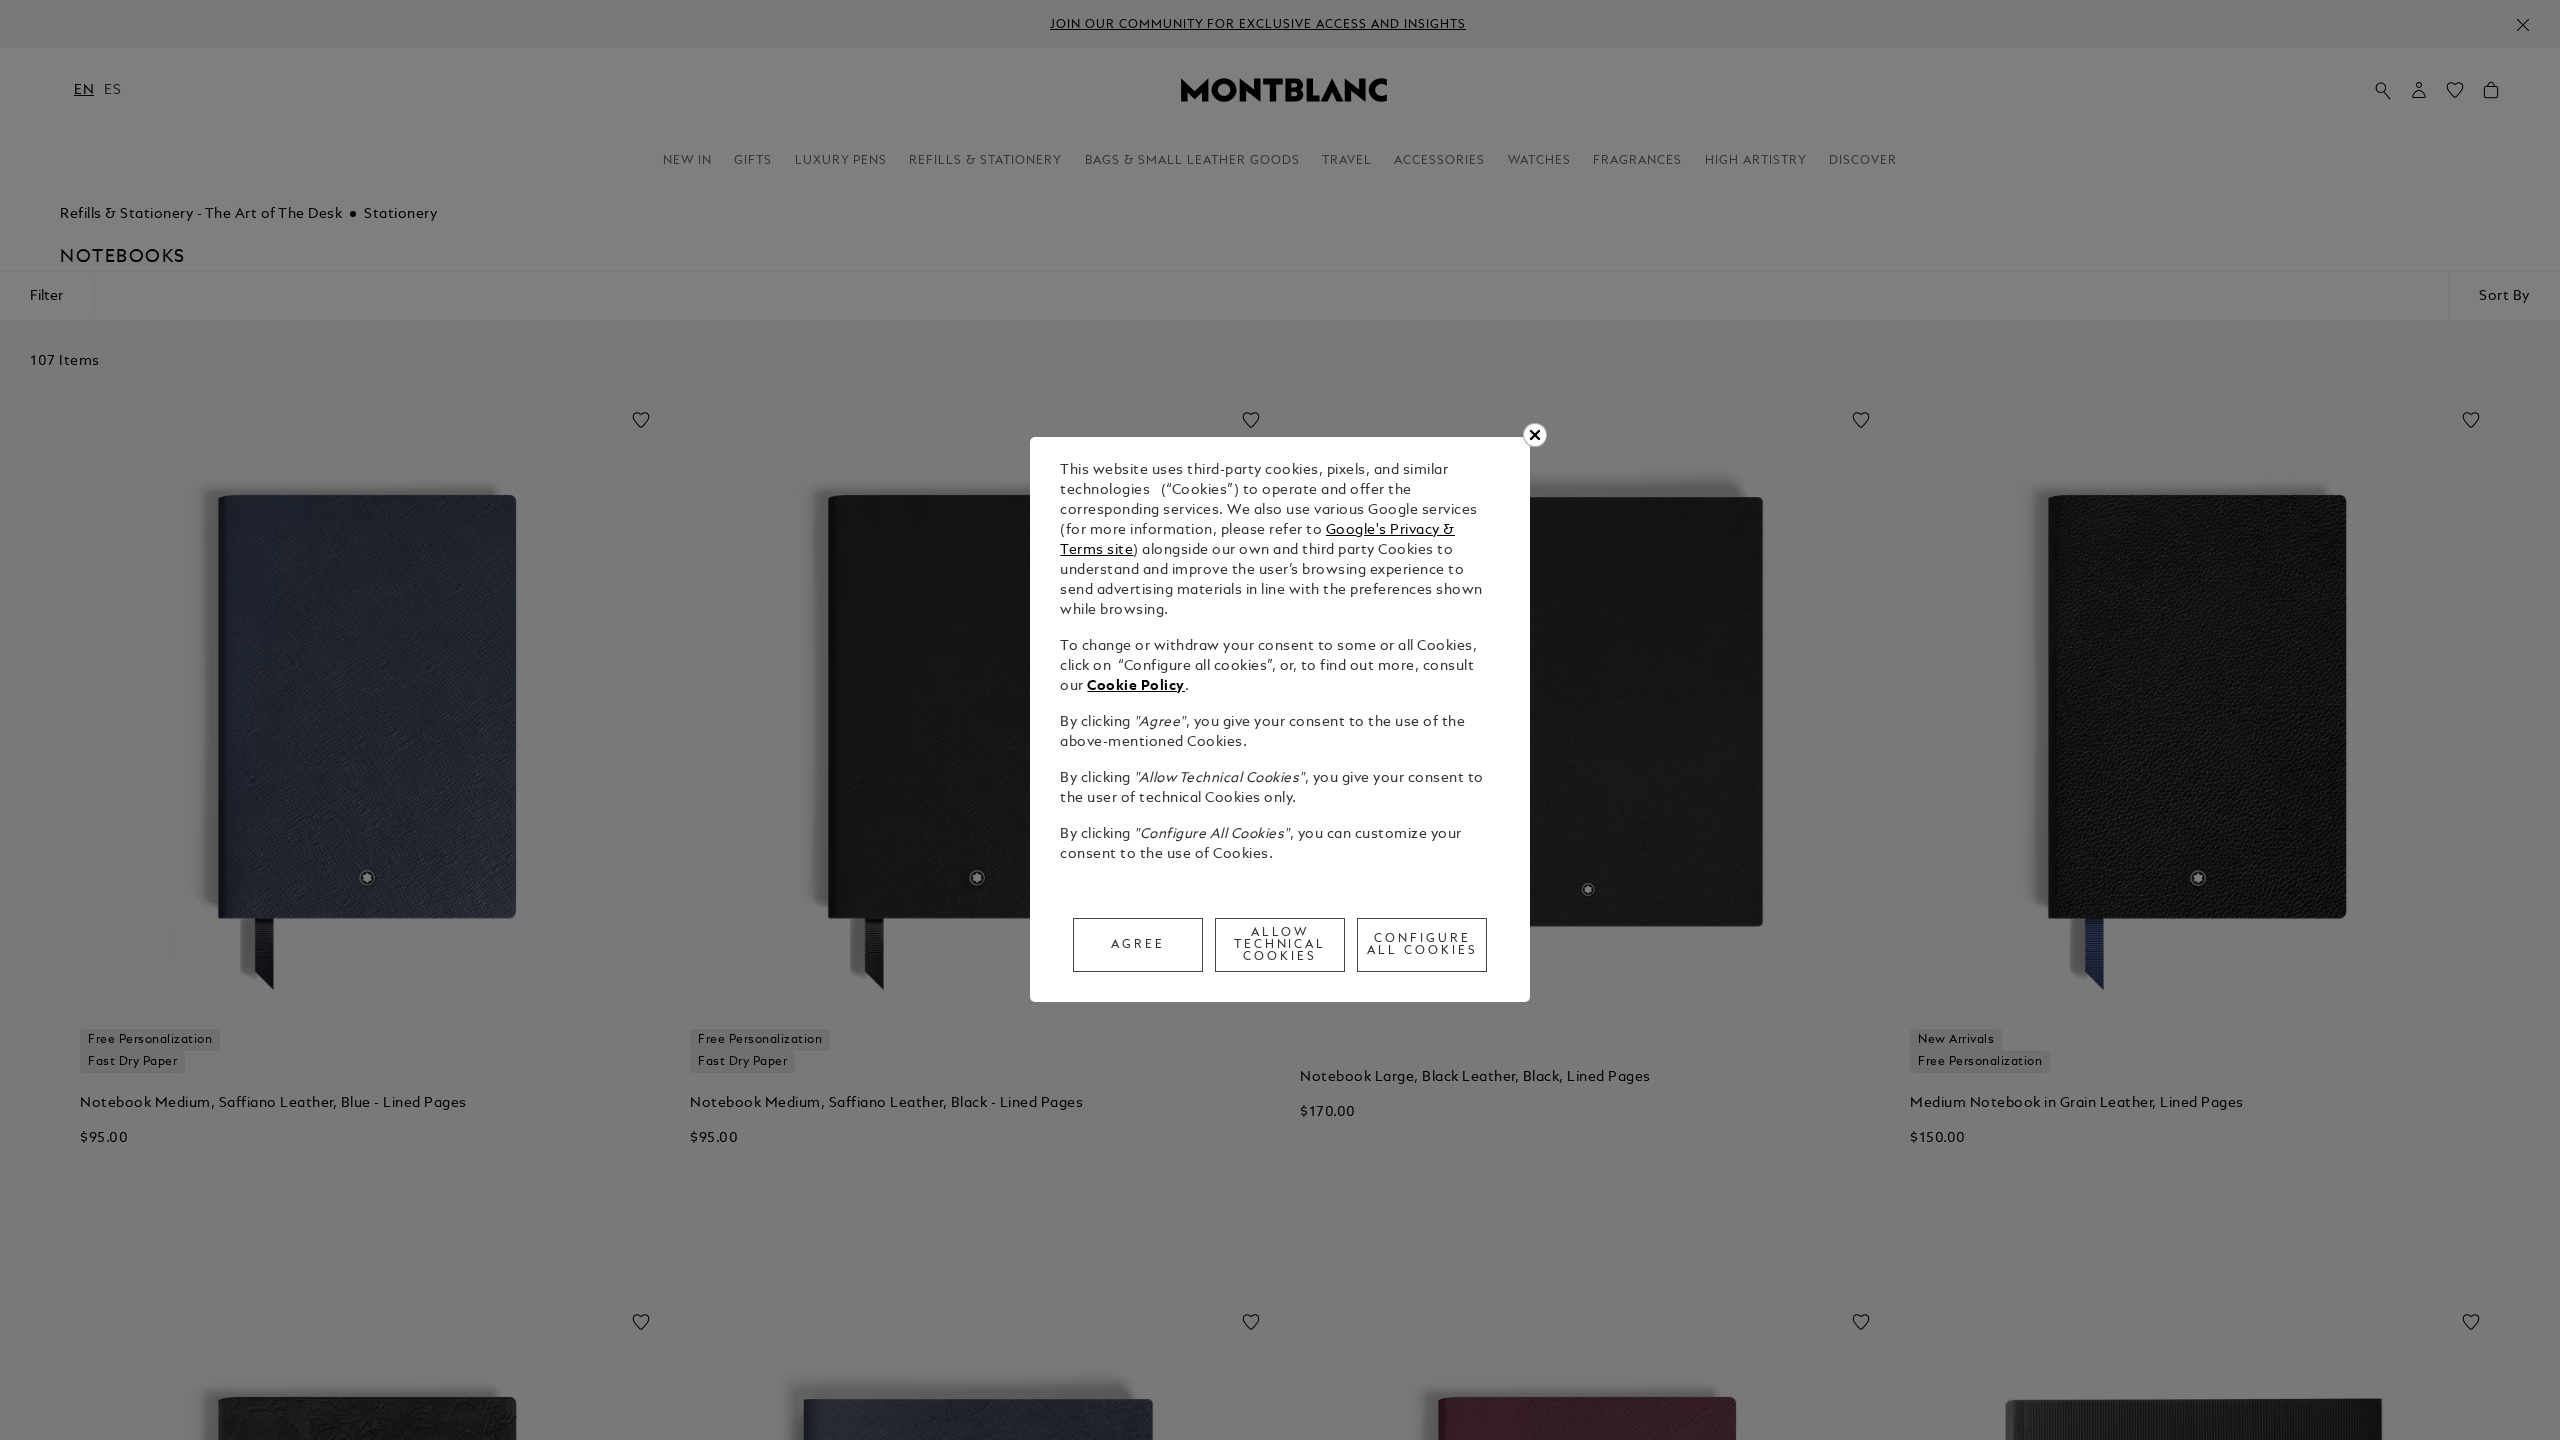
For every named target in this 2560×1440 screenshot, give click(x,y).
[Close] (1535, 435)
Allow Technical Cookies (1280, 945)
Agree (1138, 945)
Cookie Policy (1136, 686)
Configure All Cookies (1422, 945)
